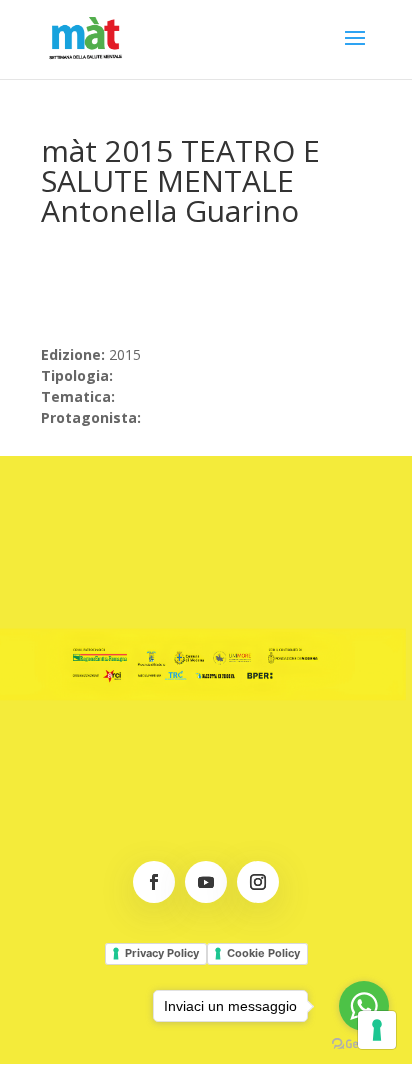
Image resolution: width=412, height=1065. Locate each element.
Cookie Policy (263, 953)
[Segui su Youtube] (206, 882)
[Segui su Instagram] (258, 882)
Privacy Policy (162, 953)
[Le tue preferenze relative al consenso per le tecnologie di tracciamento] (377, 1030)
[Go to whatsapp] (364, 1006)
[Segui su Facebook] (154, 882)
